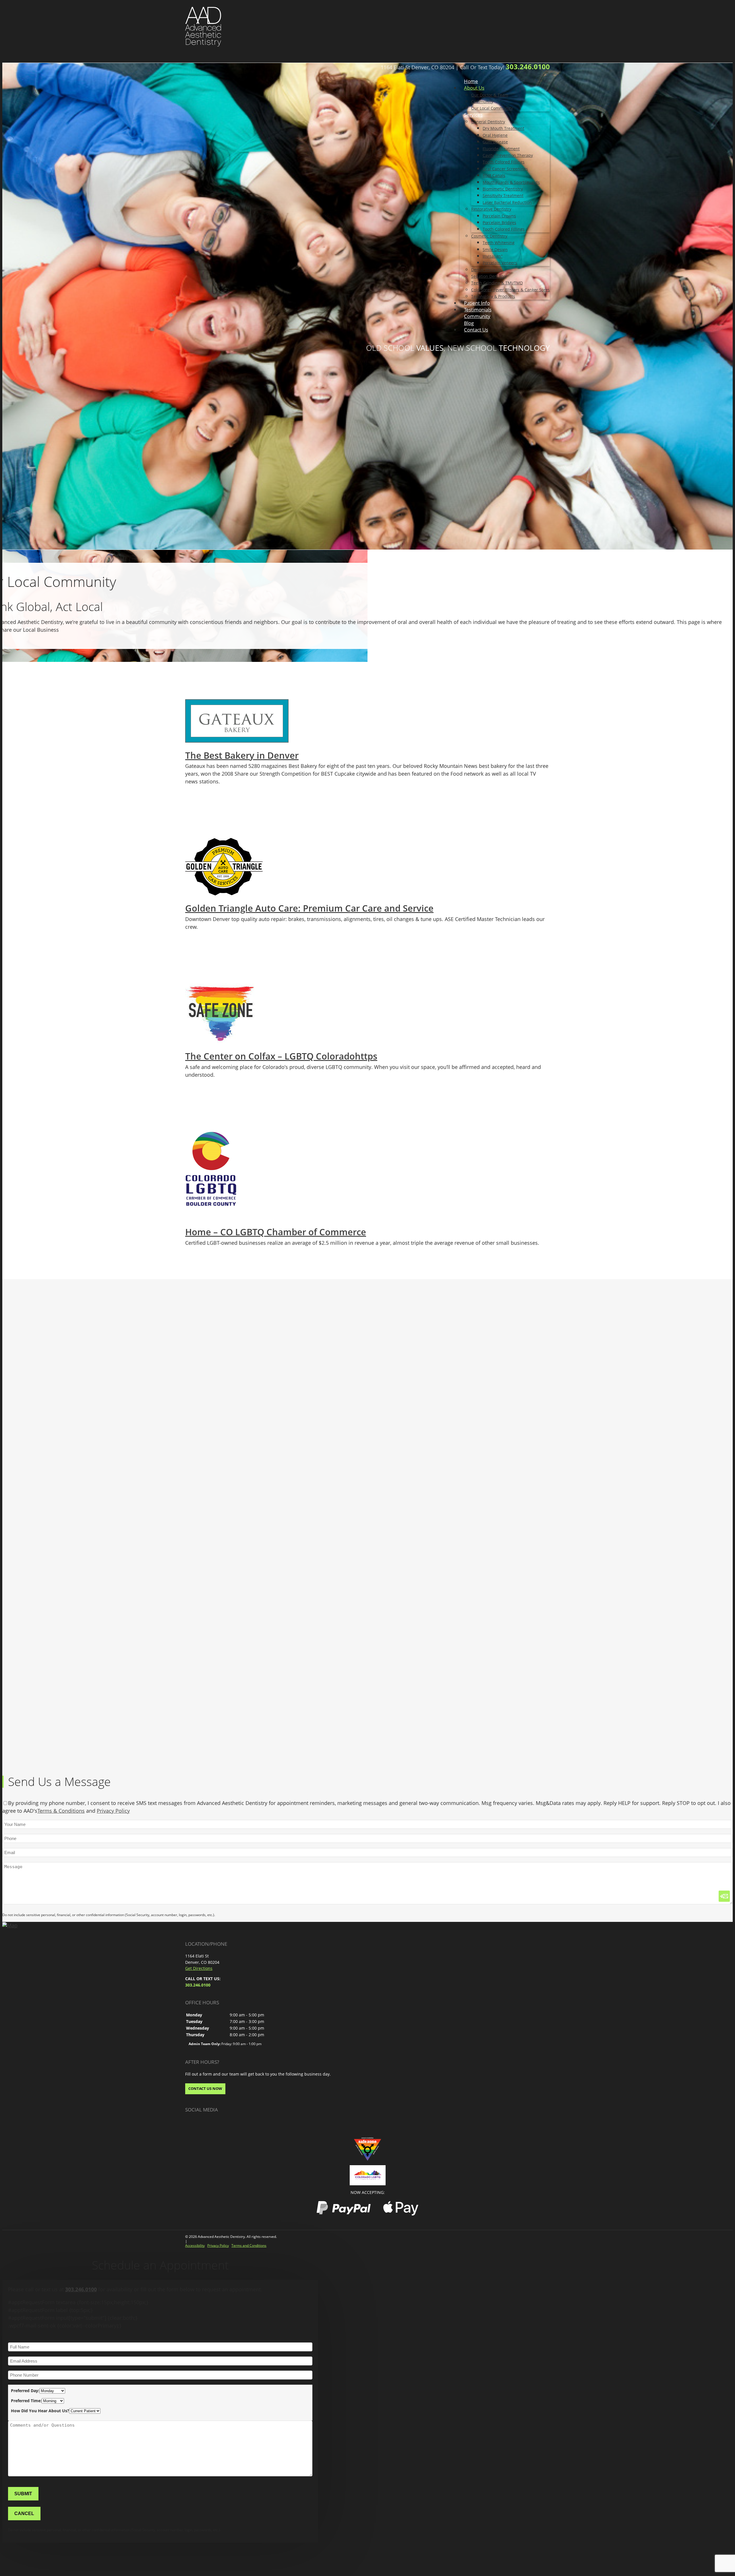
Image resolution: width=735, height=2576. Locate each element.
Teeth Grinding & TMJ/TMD (497, 283)
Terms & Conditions (61, 1811)
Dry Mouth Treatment (503, 128)
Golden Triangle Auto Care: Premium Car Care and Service (309, 908)
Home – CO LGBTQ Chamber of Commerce (276, 1232)
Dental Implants (487, 270)
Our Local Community (492, 108)
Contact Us (476, 330)
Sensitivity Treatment (503, 195)
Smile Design (495, 249)
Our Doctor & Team (490, 95)
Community (482, 102)
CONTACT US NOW (205, 2088)
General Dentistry (488, 122)
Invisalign (493, 256)
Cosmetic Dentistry (489, 236)
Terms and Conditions (249, 2245)
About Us (474, 88)
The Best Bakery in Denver (242, 755)
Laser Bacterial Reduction (507, 202)
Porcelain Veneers (500, 263)
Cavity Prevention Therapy (508, 155)
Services (473, 115)
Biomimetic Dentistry (503, 189)
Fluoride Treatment (501, 149)
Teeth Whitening (499, 243)
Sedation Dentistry (489, 276)
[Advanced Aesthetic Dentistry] (203, 26)
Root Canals (494, 175)
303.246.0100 (528, 67)
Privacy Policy (113, 1811)
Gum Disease (495, 142)
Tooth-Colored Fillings (504, 162)
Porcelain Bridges (499, 222)
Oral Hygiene (495, 135)
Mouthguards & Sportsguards (511, 182)
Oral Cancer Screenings (505, 169)
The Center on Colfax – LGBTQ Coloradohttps (281, 1056)
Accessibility (195, 2245)
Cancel (24, 2513)
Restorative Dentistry (491, 209)
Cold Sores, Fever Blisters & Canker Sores (510, 290)
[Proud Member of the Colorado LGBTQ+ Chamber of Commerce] (368, 2175)
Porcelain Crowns (499, 216)
